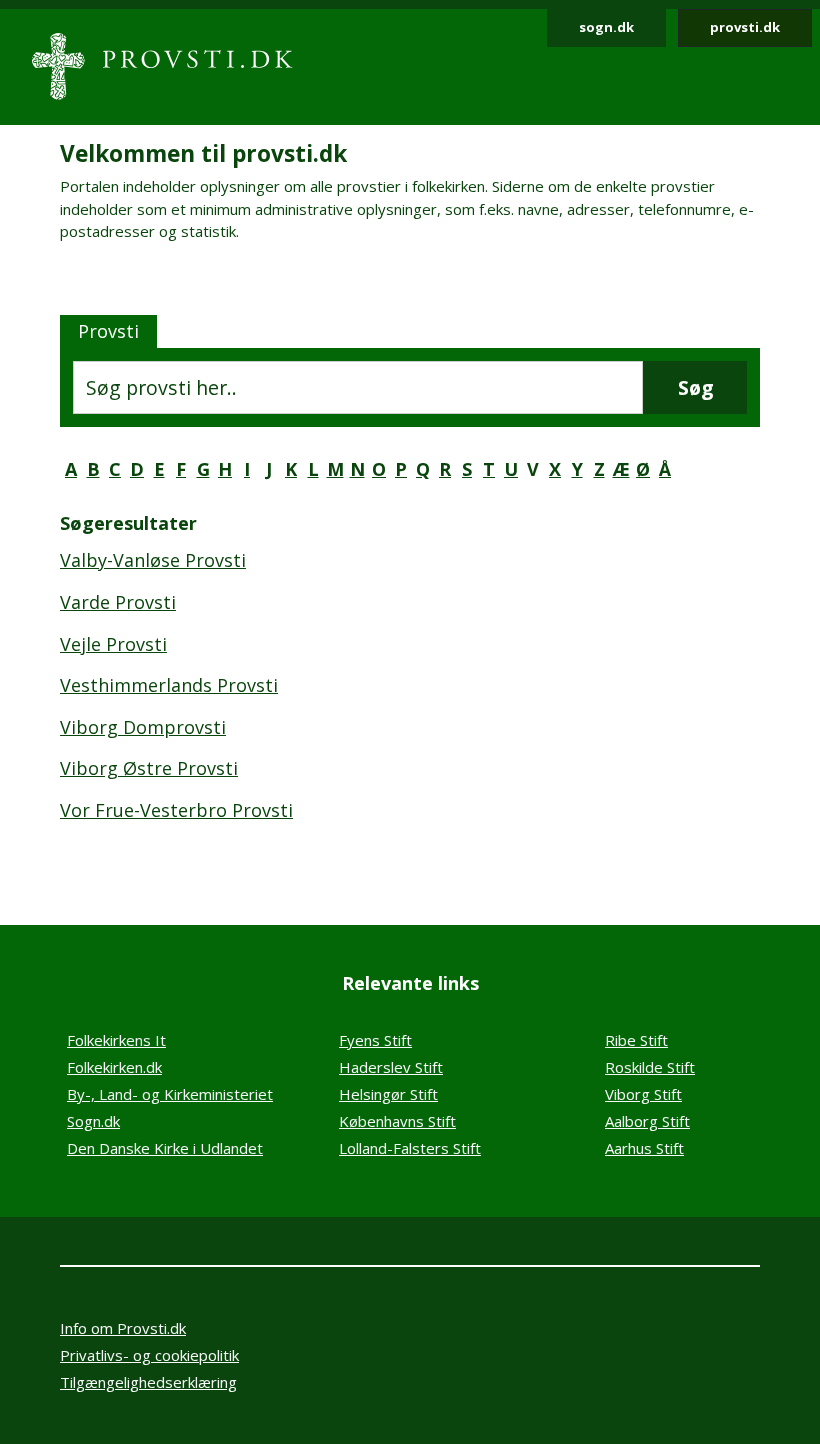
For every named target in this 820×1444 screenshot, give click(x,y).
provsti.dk (745, 27)
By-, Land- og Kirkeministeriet (170, 1094)
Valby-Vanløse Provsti (153, 560)
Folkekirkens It (116, 1040)
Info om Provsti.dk (123, 1328)
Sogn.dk (93, 1121)
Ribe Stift (636, 1040)
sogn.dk (606, 27)
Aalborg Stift (647, 1121)
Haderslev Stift (391, 1067)
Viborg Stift (643, 1094)
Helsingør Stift (388, 1094)
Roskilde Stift (650, 1067)
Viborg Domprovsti (143, 727)
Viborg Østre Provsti (149, 768)
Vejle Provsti (113, 644)
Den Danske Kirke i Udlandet (165, 1148)
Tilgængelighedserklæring (148, 1382)
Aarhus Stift (644, 1148)
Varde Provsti (118, 602)
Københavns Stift (397, 1121)
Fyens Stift (375, 1040)
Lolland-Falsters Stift (410, 1148)
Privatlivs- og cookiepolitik (149, 1355)
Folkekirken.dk (114, 1067)
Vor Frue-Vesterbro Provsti (176, 810)
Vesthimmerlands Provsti (169, 685)
